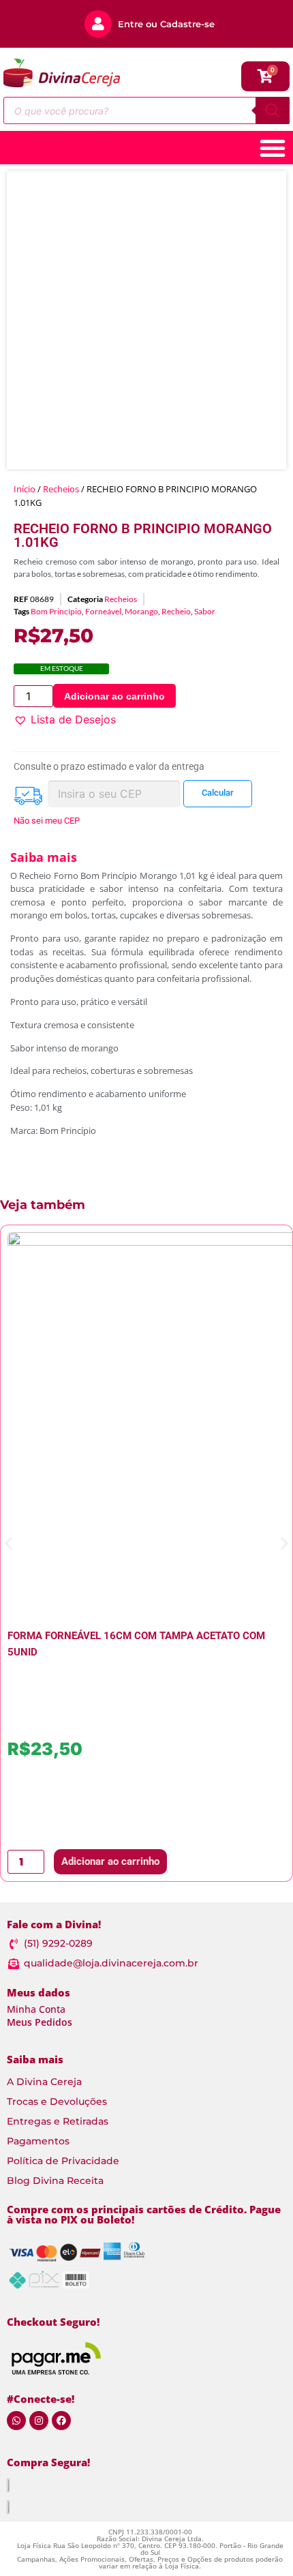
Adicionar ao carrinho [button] (110, 1861)
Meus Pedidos (40, 2022)
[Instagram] (39, 2421)
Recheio (176, 611)
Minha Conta (36, 2009)
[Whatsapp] (16, 2421)
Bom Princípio (56, 611)
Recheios (61, 489)
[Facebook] (61, 2421)
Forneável (103, 611)
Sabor (205, 611)
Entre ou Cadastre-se (166, 24)
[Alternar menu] (273, 148)
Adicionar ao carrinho (114, 696)
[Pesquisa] (273, 110)
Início (25, 489)
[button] (65, 719)
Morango (141, 611)
